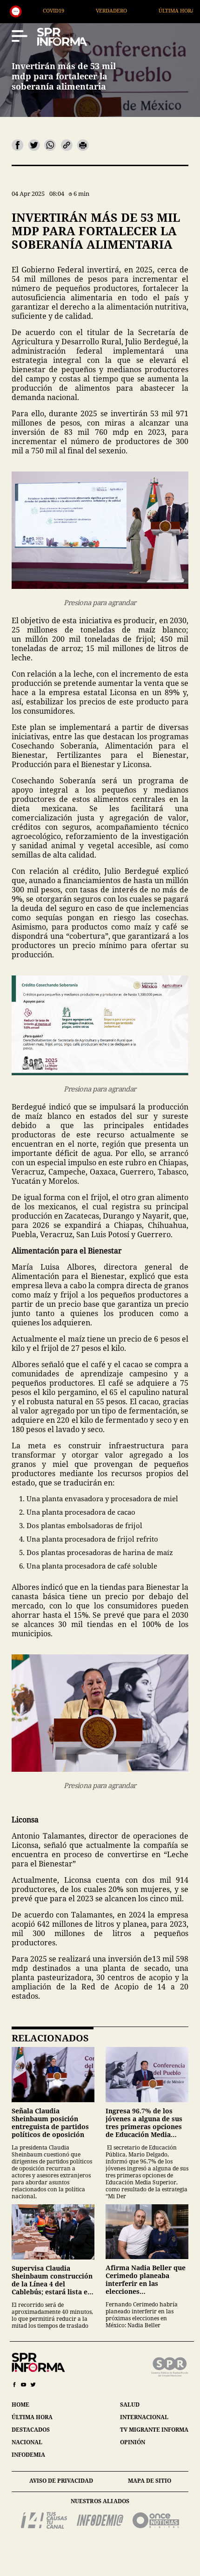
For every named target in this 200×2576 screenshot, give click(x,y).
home (20, 2405)
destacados (31, 2430)
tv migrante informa (154, 2430)
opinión (133, 2442)
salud (130, 2405)
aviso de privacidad (61, 2481)
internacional (144, 2417)
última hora (32, 2417)
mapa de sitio (150, 2481)
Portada (167, 10)
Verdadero (40, 10)
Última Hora (105, 10)
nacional (27, 2442)
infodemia (28, 2455)
